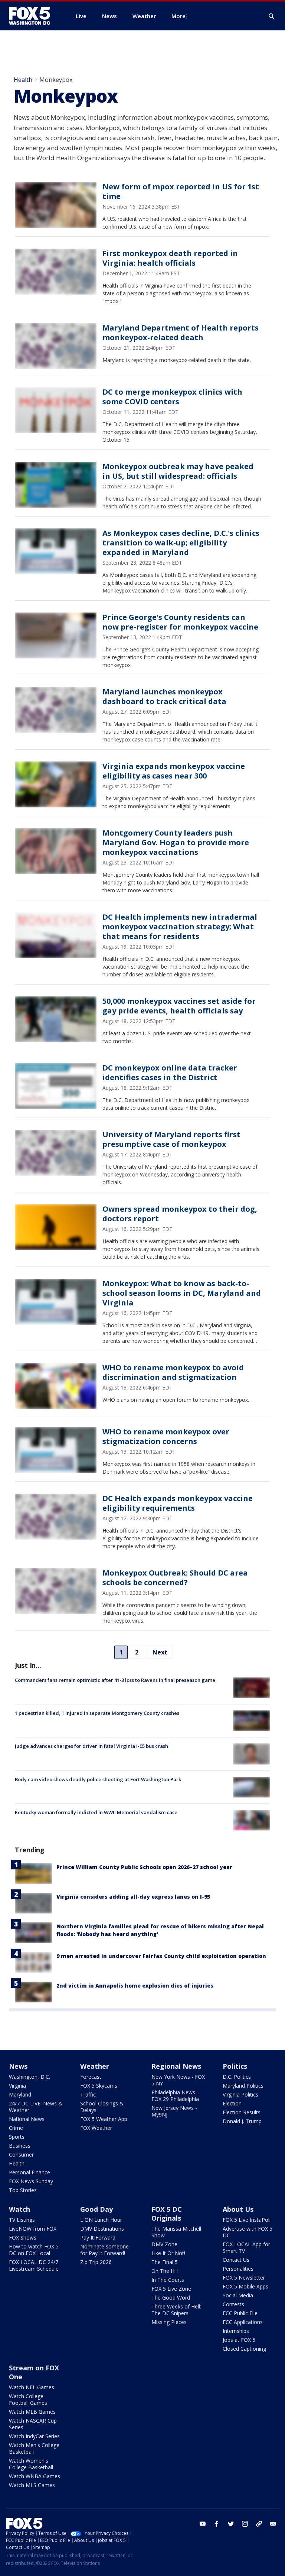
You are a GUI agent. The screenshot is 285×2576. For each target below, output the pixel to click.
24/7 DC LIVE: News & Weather (36, 2107)
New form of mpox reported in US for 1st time (181, 191)
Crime (16, 2128)
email (273, 2524)
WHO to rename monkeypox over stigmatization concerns (166, 1436)
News (18, 2066)
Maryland (20, 2094)
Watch (19, 2209)
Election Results (242, 2112)
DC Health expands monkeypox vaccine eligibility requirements (178, 1503)
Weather (95, 2066)
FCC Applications (243, 2322)
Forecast (91, 2077)
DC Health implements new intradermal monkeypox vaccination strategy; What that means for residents (180, 927)
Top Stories (23, 2190)
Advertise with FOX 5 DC (248, 2232)
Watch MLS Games (32, 2485)
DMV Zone (164, 2244)
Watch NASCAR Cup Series (33, 2424)
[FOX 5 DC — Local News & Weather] (33, 16)
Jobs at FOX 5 (239, 2340)
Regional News (176, 2066)
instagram (245, 2524)
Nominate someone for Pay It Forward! (104, 2250)
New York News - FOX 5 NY (178, 2080)
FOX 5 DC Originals (167, 2214)
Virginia (17, 2086)
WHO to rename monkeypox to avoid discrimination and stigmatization (173, 1372)
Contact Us (236, 2260)
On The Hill (165, 2271)
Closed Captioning (244, 2349)
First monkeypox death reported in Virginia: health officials (170, 258)
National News (27, 2119)
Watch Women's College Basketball (31, 2464)
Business (20, 2146)
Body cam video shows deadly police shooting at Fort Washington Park (98, 1779)
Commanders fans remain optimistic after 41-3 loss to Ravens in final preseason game (115, 1680)
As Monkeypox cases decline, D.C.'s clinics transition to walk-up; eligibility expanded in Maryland (181, 543)
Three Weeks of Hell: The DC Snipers (176, 2310)
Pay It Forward (98, 2238)
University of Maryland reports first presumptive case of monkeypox (171, 1139)
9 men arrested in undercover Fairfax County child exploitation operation (161, 1956)
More (178, 16)
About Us (238, 2209)
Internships (236, 2331)
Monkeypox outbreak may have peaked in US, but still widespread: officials (178, 471)
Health (23, 80)
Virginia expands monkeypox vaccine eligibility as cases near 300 (174, 771)
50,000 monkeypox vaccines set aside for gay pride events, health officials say (179, 1006)
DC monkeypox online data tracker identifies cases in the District (170, 1073)
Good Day (96, 2209)
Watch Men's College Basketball (34, 2448)
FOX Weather (96, 2128)
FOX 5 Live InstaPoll (247, 2220)
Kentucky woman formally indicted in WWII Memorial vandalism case (96, 1812)
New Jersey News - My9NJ (174, 2111)
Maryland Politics (243, 2086)
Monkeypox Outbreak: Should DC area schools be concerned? (175, 1578)
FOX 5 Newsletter (244, 2278)
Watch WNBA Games (35, 2476)
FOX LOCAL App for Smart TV (246, 2248)
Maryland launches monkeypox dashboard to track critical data (164, 696)
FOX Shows (23, 2238)
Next (160, 1652)
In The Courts (168, 2280)
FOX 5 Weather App (104, 2119)
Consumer (21, 2155)
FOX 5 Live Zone (171, 2289)
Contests (233, 2304)
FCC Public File (240, 2313)
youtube (203, 2524)
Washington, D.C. (30, 2077)
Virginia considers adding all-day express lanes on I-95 (133, 1897)
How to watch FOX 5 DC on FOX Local (34, 2250)
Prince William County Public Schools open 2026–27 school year (144, 1867)
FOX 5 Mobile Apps (245, 2286)
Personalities (238, 2269)
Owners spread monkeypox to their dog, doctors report (180, 1214)
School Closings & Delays (102, 2107)
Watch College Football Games (28, 2399)
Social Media (238, 2295)
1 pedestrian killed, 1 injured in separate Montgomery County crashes (97, 1713)
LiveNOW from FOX (33, 2229)
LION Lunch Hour (101, 2220)
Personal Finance (30, 2172)
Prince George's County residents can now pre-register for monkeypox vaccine (180, 622)
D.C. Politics (237, 2077)
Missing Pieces (169, 2322)
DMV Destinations (102, 2229)
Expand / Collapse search (272, 16)
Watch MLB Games (32, 2412)
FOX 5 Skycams (99, 2086)
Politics (235, 2066)
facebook (217, 2524)
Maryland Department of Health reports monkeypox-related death (181, 333)
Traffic (88, 2094)
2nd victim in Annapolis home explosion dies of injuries (135, 1986)
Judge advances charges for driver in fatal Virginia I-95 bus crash (91, 1746)
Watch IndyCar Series (34, 2436)
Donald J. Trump (242, 2121)
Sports (17, 2137)
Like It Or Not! (168, 2253)
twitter (231, 2524)
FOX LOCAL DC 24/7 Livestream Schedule (34, 2265)
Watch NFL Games (32, 2387)
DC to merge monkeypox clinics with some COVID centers (172, 397)
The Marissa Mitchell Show (176, 2232)
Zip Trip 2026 (96, 2262)
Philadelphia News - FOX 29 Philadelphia (175, 2096)
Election (232, 2103)
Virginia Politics (240, 2094)
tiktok (259, 2524)
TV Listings (22, 2220)
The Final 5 (165, 2262)
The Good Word (171, 2298)
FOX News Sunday (31, 2181)
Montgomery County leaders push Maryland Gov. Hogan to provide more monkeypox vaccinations (176, 842)
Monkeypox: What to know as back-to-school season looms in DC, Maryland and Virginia (182, 1293)
